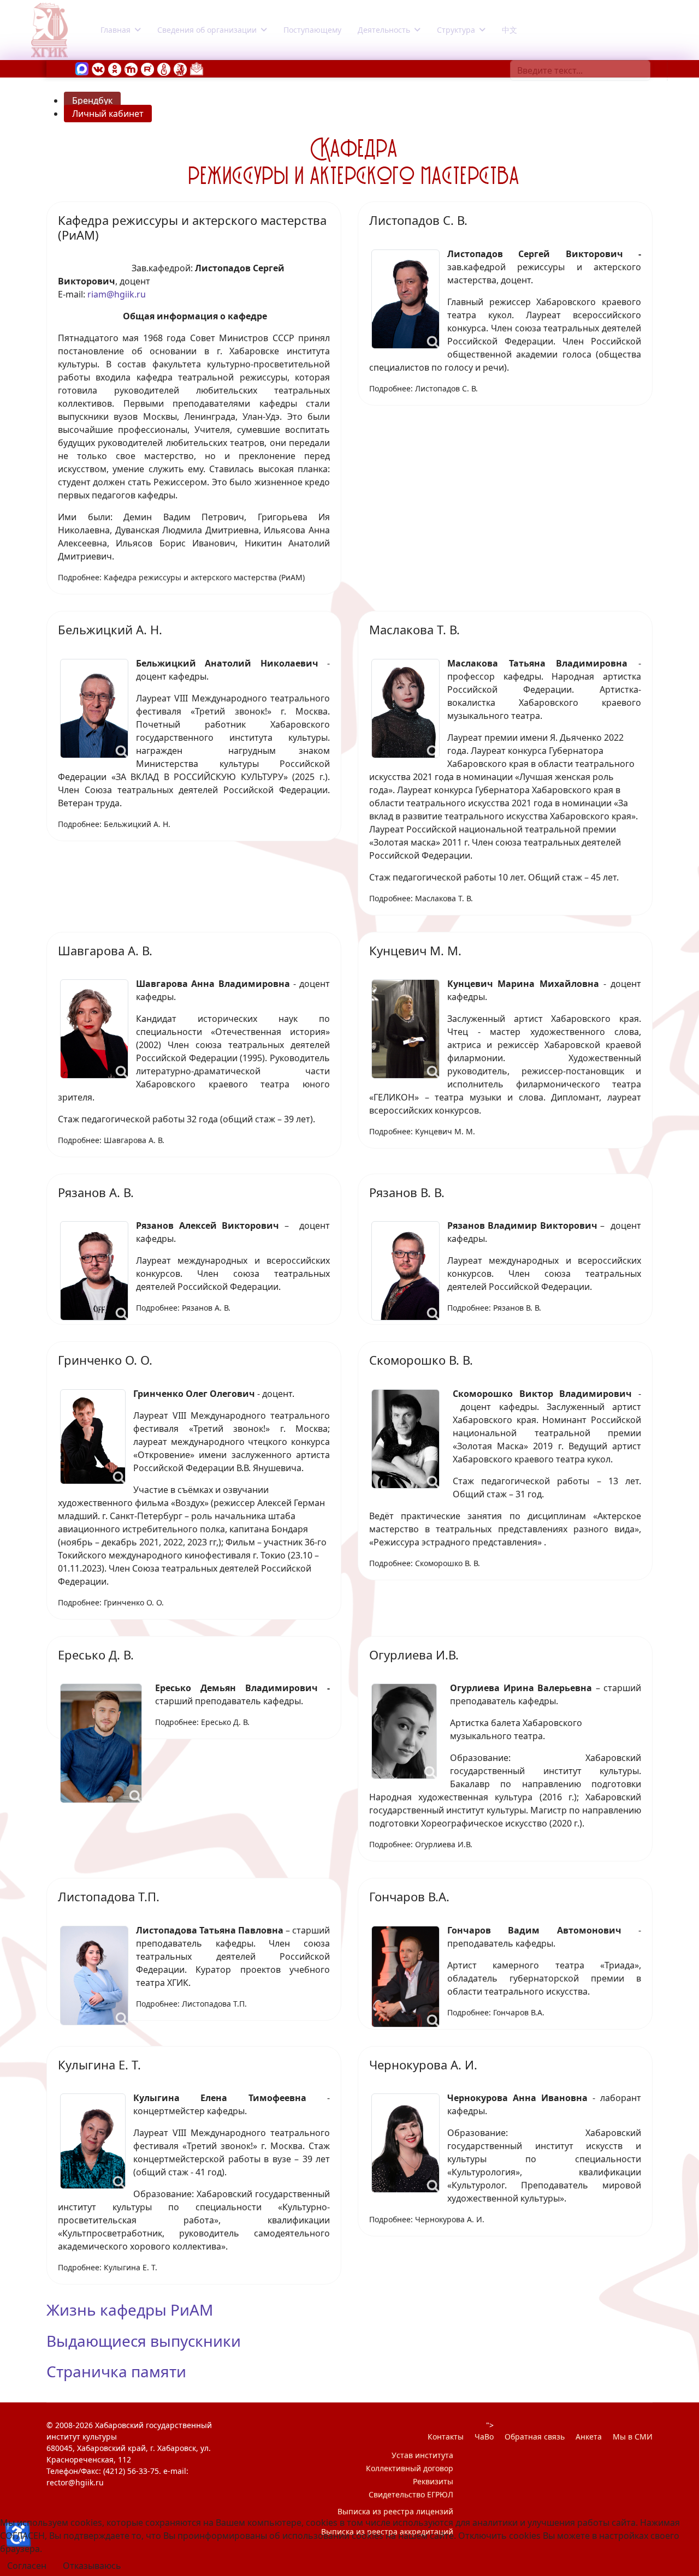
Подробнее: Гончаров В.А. (496, 2012)
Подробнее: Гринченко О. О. (111, 1602)
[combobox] (580, 70)
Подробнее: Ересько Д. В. (202, 1722)
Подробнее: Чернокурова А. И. (427, 2219)
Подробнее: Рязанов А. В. (183, 1308)
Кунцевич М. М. (415, 950)
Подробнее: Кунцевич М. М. (422, 1131)
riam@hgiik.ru (117, 294)
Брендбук (92, 100)
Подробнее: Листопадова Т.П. (191, 2004)
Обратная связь (535, 2437)
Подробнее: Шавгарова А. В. (111, 1140)
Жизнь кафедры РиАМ (130, 2310)
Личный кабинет (108, 114)
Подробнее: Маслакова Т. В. (421, 898)
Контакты (446, 2437)
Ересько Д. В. (96, 1655)
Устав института (422, 2455)
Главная (115, 30)
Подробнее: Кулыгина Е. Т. (108, 2267)
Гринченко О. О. (105, 1360)
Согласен (27, 2566)
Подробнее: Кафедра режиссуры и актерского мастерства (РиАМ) (181, 577)
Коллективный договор (410, 2468)
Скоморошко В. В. (421, 1360)
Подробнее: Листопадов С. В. (423, 388)
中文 (510, 30)
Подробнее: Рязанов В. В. (494, 1308)
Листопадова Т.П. (109, 1896)
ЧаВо (484, 2437)
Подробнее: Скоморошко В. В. (425, 1563)
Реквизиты (433, 2481)
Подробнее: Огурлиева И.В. (421, 1844)
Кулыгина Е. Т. (99, 2065)
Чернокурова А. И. (423, 2065)
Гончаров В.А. (409, 1896)
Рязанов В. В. (407, 1192)
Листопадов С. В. (418, 220)
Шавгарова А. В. (105, 950)
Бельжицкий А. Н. (110, 629)
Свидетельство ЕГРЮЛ (411, 2494)
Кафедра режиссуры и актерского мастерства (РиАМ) (192, 227)
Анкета (589, 2437)
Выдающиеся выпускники (144, 2341)
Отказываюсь (92, 2566)
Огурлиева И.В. (414, 1655)
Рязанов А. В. (96, 1192)
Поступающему (312, 30)
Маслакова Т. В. (414, 629)
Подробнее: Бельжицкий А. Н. (114, 824)
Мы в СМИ (633, 2437)
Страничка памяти (116, 2371)
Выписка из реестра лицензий (395, 2511)
